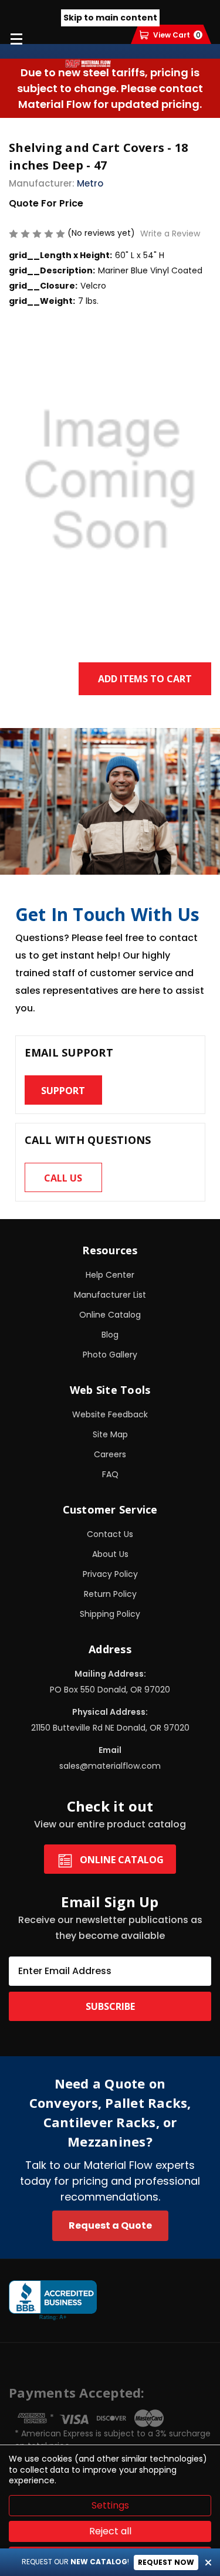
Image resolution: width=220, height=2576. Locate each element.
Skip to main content (110, 18)
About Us (110, 1554)
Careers (110, 1454)
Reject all (110, 2531)
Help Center (110, 1275)
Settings (110, 2505)
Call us (63, 1178)
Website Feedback (110, 1414)
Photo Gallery (110, 1355)
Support (63, 1091)
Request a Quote (110, 2225)
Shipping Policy (110, 1614)
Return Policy (110, 1594)
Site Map (110, 1434)
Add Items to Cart (145, 679)
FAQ (110, 1474)
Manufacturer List (110, 1295)
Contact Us (110, 1534)
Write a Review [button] (170, 233)
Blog (110, 1335)
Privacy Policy (110, 1574)
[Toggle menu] (16, 38)
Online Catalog (110, 1315)
